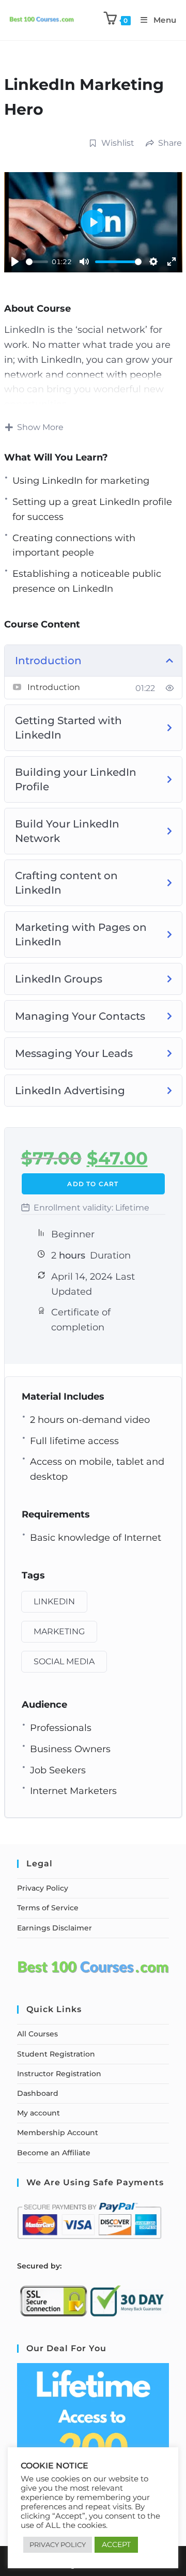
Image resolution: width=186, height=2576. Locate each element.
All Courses (37, 2034)
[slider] (37, 262)
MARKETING (59, 1631)
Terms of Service (48, 1908)
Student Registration (56, 2054)
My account (38, 2113)
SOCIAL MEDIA (64, 1661)
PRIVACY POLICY (58, 2544)
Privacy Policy (43, 1888)
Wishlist (118, 143)
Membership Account (58, 2133)
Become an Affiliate (54, 2153)
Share (170, 143)
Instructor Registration (59, 2074)
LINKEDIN (54, 1601)
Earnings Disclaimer (55, 1928)
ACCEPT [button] (116, 2544)
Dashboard (38, 2093)
